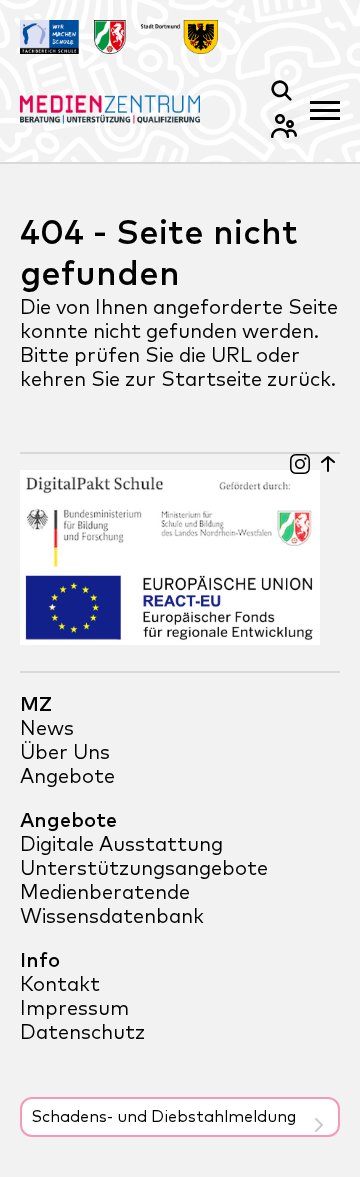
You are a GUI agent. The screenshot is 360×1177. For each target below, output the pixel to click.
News (47, 729)
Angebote (67, 777)
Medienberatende (105, 893)
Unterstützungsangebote (144, 869)
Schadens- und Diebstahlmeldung (163, 1117)
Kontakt (60, 985)
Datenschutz (82, 1033)
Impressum (74, 1009)
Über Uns (65, 753)
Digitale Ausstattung (121, 845)
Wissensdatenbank (112, 917)
